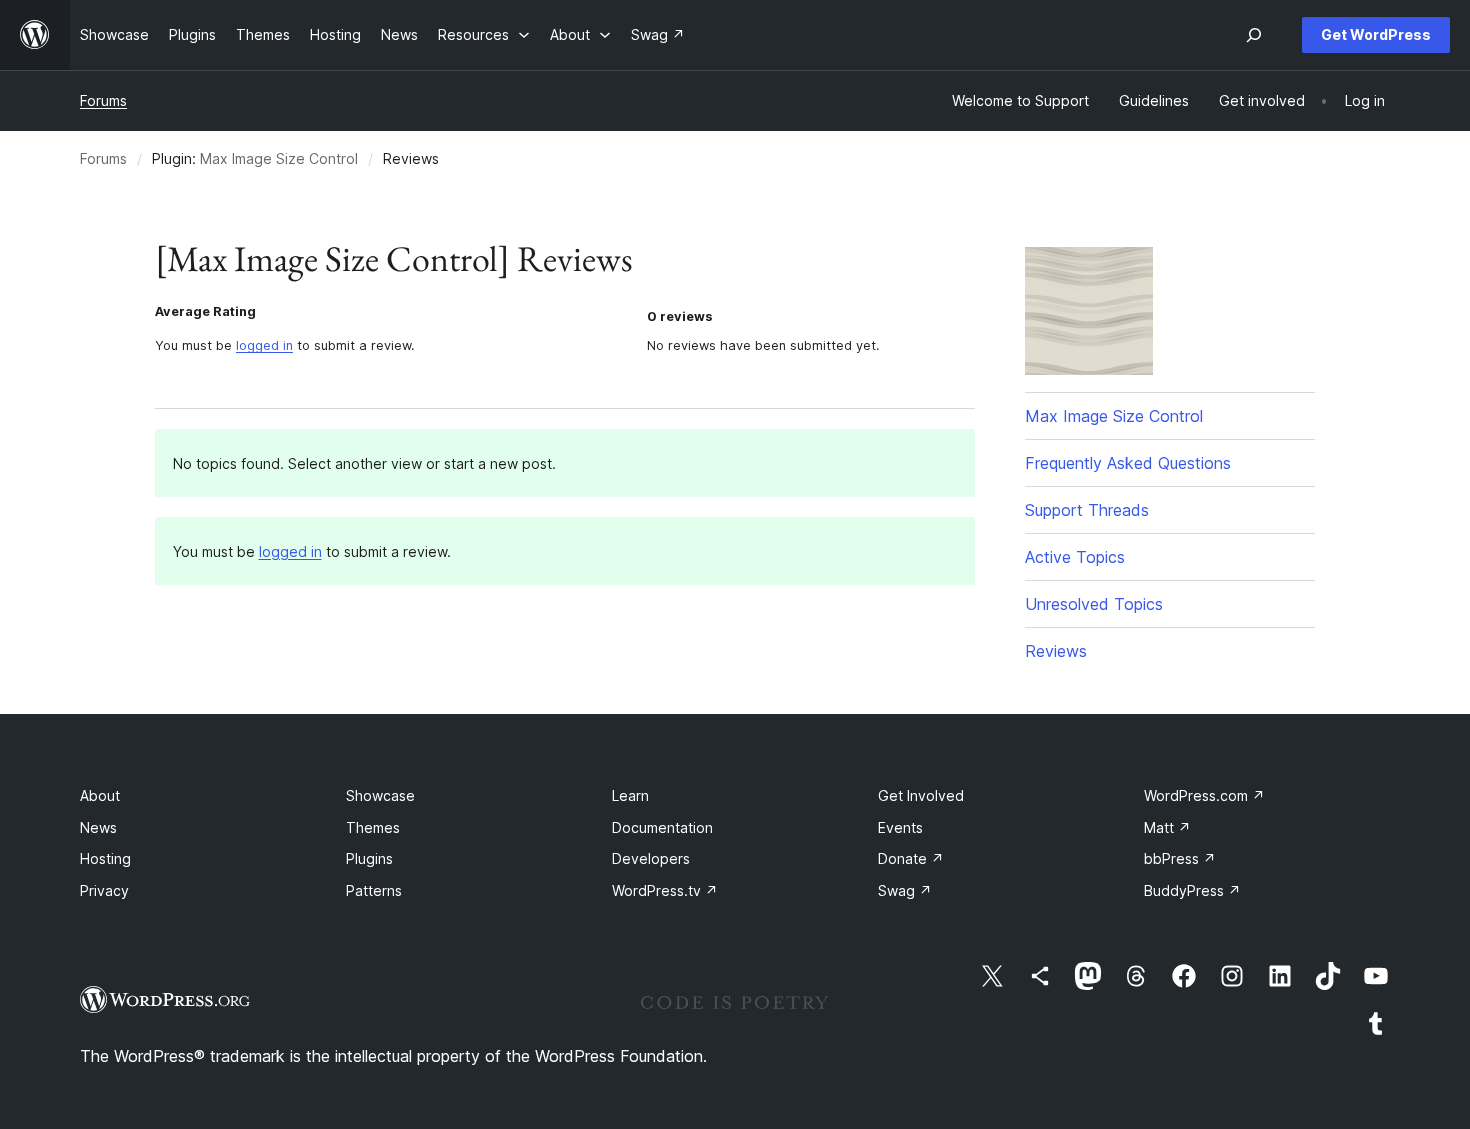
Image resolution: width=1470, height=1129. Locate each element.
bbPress (1180, 858)
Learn (630, 795)
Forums (103, 100)
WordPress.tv (665, 890)
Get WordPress (1376, 34)
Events (900, 827)
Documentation (662, 827)
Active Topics (1075, 557)
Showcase (380, 795)
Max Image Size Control (279, 158)
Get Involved (921, 795)
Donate (911, 858)
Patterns (374, 890)
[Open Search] (1254, 35)
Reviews (1056, 651)
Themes (373, 827)
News (98, 827)
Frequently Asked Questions (1128, 463)
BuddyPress (1192, 890)
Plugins (369, 858)
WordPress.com (1204, 795)
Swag (905, 890)
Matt (1167, 827)
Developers (651, 858)
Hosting (105, 858)
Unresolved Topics (1094, 604)
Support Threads (1087, 510)
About (100, 795)
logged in (264, 345)
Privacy (104, 890)
